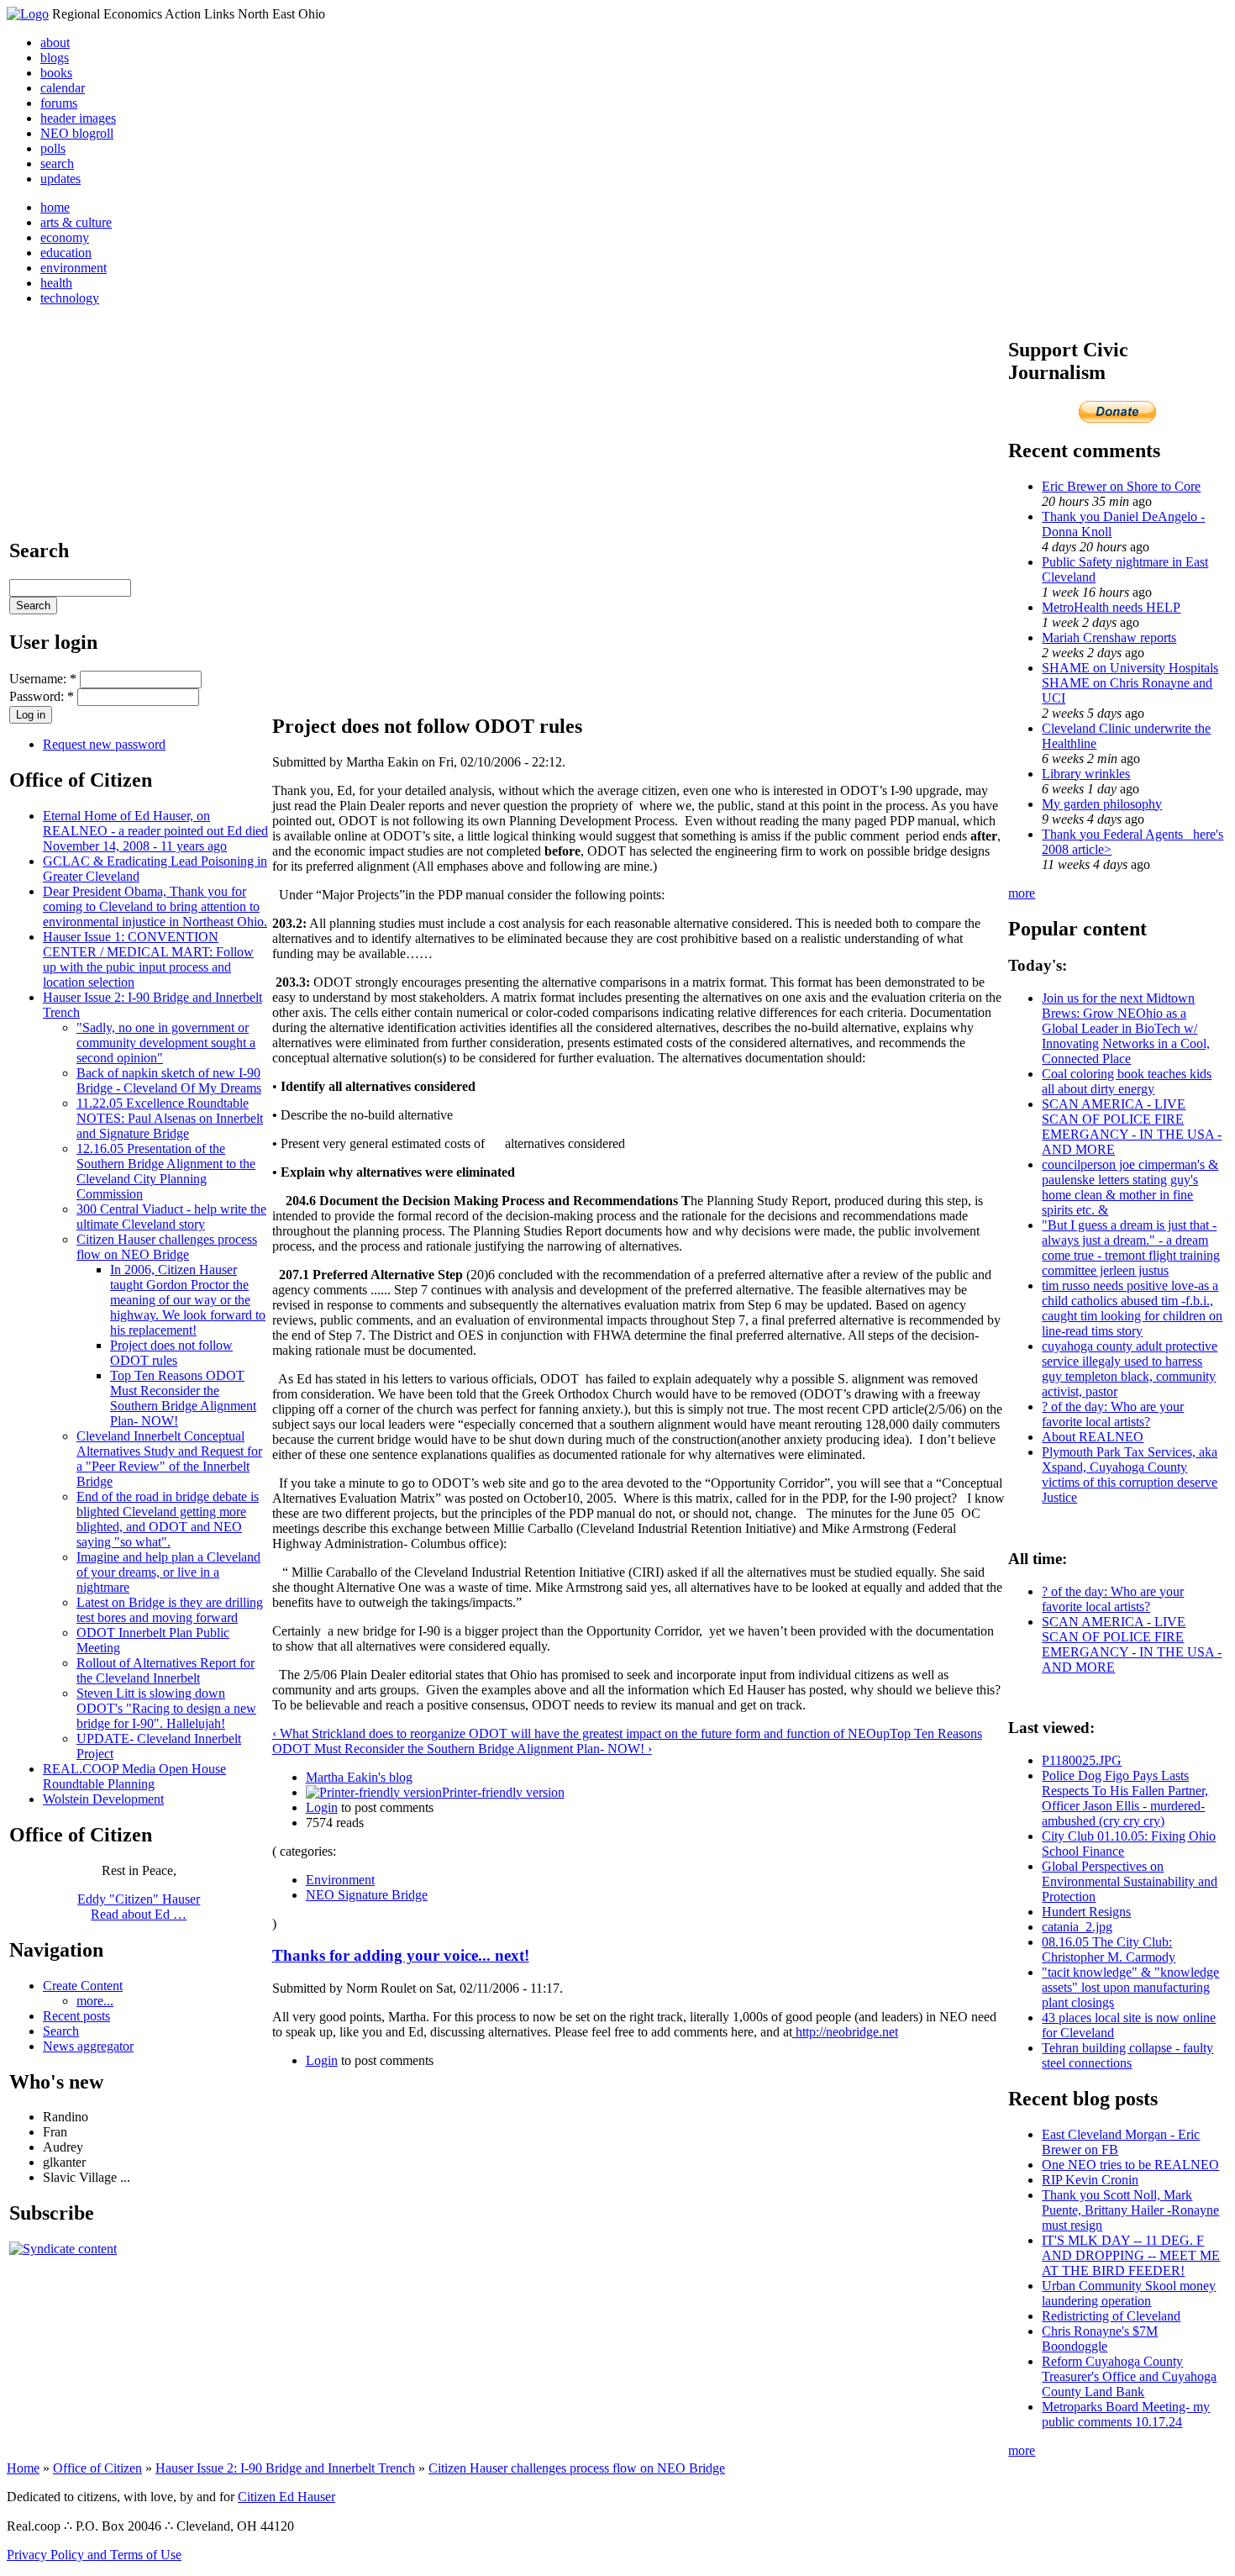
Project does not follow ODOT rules (171, 1353)
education (66, 253)
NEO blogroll (77, 133)
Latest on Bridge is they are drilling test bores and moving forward (170, 1610)
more (1022, 893)
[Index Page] (28, 14)
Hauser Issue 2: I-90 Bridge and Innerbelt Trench (285, 2468)
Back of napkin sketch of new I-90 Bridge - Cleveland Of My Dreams (169, 1080)
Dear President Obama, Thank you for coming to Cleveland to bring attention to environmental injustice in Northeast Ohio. (155, 906)
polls (53, 148)
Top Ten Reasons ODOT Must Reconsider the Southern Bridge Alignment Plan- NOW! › (627, 1741)
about (55, 42)
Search (61, 2031)
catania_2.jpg (1077, 1927)
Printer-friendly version (503, 1792)
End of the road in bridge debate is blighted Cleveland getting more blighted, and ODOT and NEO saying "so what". (168, 1519)
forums (59, 103)
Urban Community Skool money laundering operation (1129, 2293)
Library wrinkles (1086, 774)
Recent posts (76, 2016)
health (56, 283)
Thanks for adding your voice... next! (401, 1955)
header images (78, 118)
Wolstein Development (103, 1799)
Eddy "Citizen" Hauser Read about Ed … (139, 1907)
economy (65, 237)
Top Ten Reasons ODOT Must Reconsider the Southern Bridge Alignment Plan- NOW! (183, 1398)
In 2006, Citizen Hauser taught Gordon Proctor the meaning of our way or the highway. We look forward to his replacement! (188, 1300)
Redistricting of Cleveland (1111, 2316)
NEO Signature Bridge (367, 1895)
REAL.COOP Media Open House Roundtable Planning (134, 1776)
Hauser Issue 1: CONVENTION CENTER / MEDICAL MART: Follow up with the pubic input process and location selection (148, 959)
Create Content (83, 1986)
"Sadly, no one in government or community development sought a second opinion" (166, 1043)
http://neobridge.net (845, 2032)
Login (322, 1807)
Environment (340, 1880)
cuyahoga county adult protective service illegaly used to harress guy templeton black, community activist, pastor (1130, 1369)
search (57, 163)
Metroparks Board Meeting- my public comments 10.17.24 (1126, 2414)
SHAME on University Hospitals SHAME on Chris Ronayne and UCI (1130, 683)
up (883, 1733)
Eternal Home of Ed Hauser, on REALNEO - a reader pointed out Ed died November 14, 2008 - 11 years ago (155, 831)
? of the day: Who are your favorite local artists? (1113, 1414)
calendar (63, 88)
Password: (42, 696)
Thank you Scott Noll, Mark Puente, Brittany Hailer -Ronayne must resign (1130, 2210)
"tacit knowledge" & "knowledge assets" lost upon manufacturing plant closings (1130, 1987)
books (56, 73)
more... (95, 2001)
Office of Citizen (97, 2468)
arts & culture (76, 222)
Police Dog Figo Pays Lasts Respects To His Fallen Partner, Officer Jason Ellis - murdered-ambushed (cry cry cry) (1125, 1798)
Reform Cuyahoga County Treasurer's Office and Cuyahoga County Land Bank (1129, 2376)
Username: (43, 679)
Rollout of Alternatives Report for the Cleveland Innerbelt (166, 1670)
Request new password (104, 744)
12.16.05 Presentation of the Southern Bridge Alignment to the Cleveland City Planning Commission (166, 1171)
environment (74, 268)
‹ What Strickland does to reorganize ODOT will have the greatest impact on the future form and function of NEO (574, 1733)
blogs (55, 58)
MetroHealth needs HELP (1111, 607)
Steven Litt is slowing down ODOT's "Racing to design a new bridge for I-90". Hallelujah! (166, 1708)
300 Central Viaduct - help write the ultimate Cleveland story (171, 1217)
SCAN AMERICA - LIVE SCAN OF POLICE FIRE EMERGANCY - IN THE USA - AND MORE (1132, 1127)
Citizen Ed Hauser (286, 2497)
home (55, 207)
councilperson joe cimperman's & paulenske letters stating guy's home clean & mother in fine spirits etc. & (1130, 1187)
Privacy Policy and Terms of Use (94, 2555)
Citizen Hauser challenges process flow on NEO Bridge (167, 1247)
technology (70, 298)
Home (23, 2468)
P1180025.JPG (1082, 1760)
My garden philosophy (1102, 804)
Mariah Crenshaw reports (1109, 637)
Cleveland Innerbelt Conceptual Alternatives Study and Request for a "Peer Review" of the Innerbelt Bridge (169, 1459)
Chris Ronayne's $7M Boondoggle (1100, 2339)
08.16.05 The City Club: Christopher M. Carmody (1109, 1949)
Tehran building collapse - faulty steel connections (1127, 2055)
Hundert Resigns (1086, 1912)
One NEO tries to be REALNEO (1130, 2165)
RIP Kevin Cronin (1090, 2180)
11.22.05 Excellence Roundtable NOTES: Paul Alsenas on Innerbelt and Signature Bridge (170, 1118)
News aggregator (88, 2046)
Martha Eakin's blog (359, 1777)
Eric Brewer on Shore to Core (1121, 486)
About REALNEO (1093, 1437)
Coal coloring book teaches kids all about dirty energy (1127, 1081)
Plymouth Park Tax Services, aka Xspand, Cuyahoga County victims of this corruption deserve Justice (1130, 1475)
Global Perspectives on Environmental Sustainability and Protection (1130, 1881)
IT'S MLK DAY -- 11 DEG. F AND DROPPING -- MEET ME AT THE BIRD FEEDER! (1131, 2255)
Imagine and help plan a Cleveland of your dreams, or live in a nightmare (168, 1572)
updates (60, 179)
